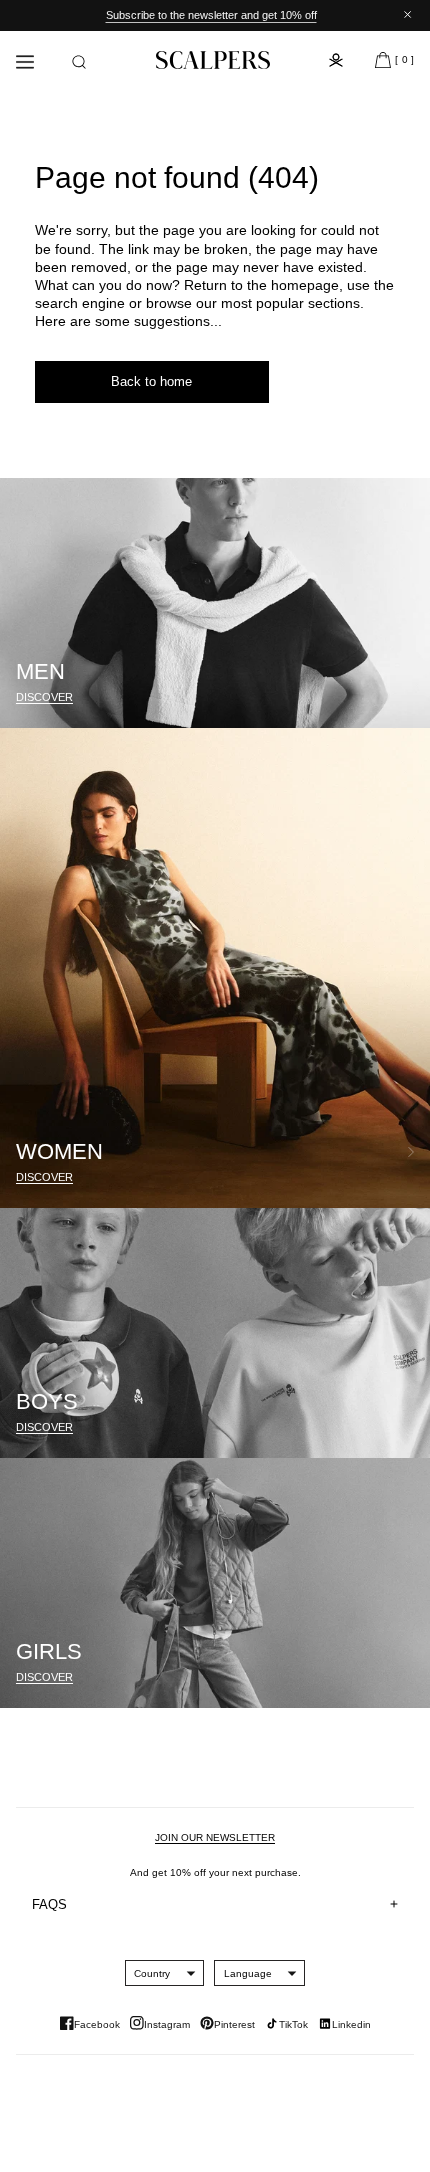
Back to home (151, 381)
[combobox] (152, 1973)
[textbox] (152, 1973)
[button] (79, 62)
